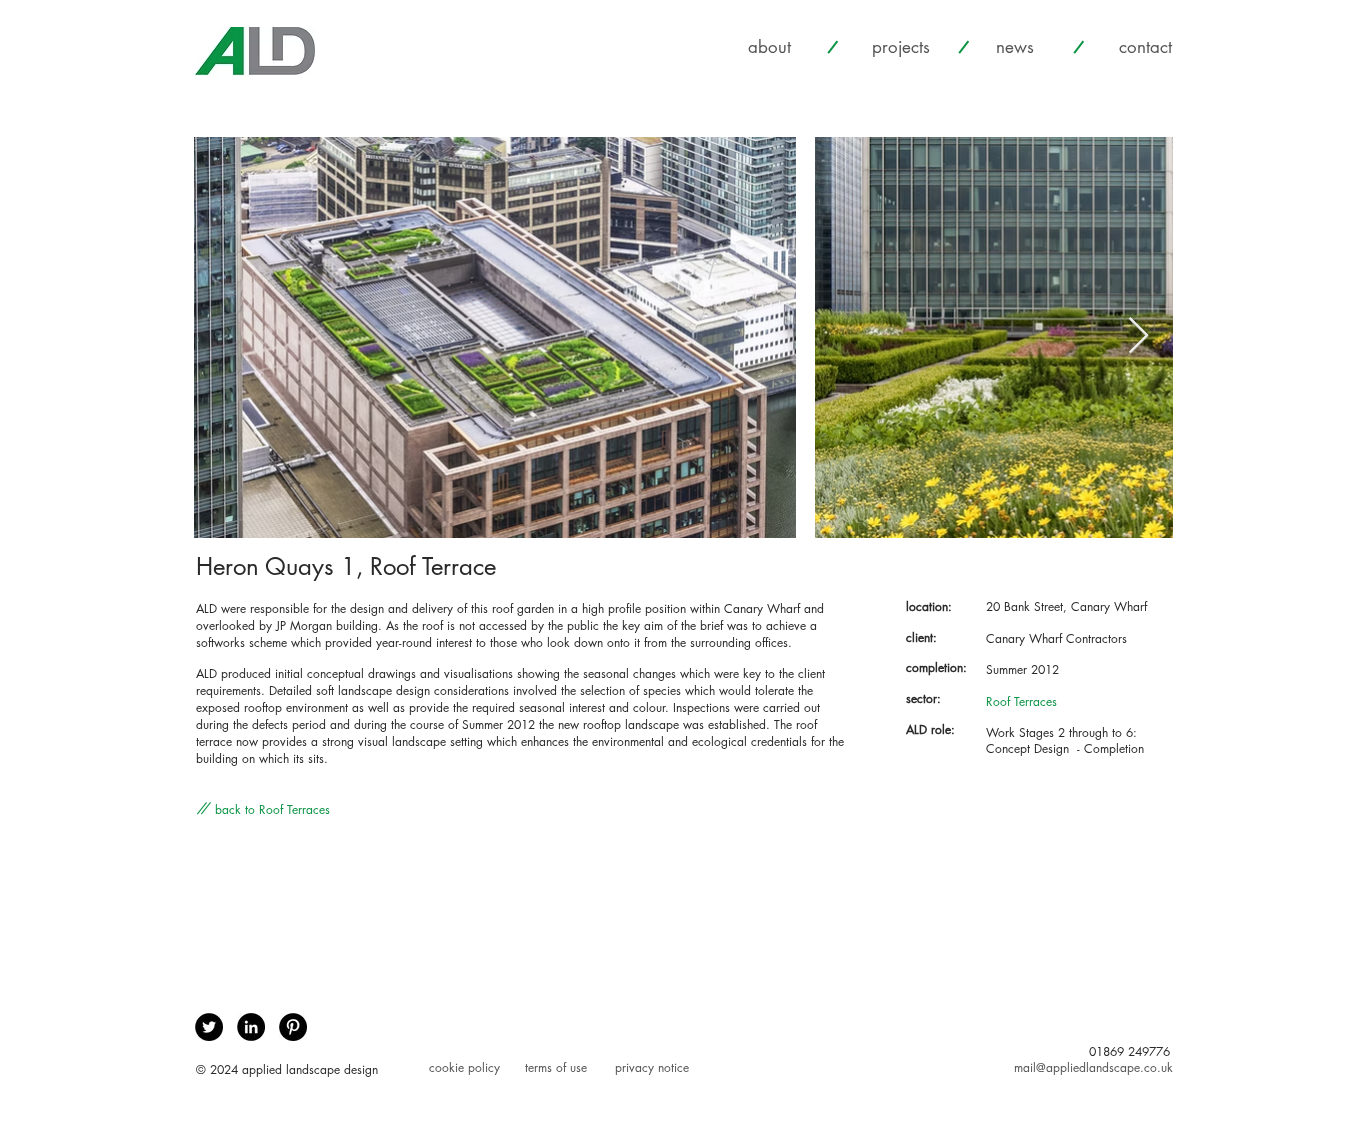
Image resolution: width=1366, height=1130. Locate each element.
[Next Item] (1138, 336)
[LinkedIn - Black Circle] (251, 1027)
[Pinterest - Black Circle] (293, 1027)
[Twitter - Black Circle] (209, 1027)
